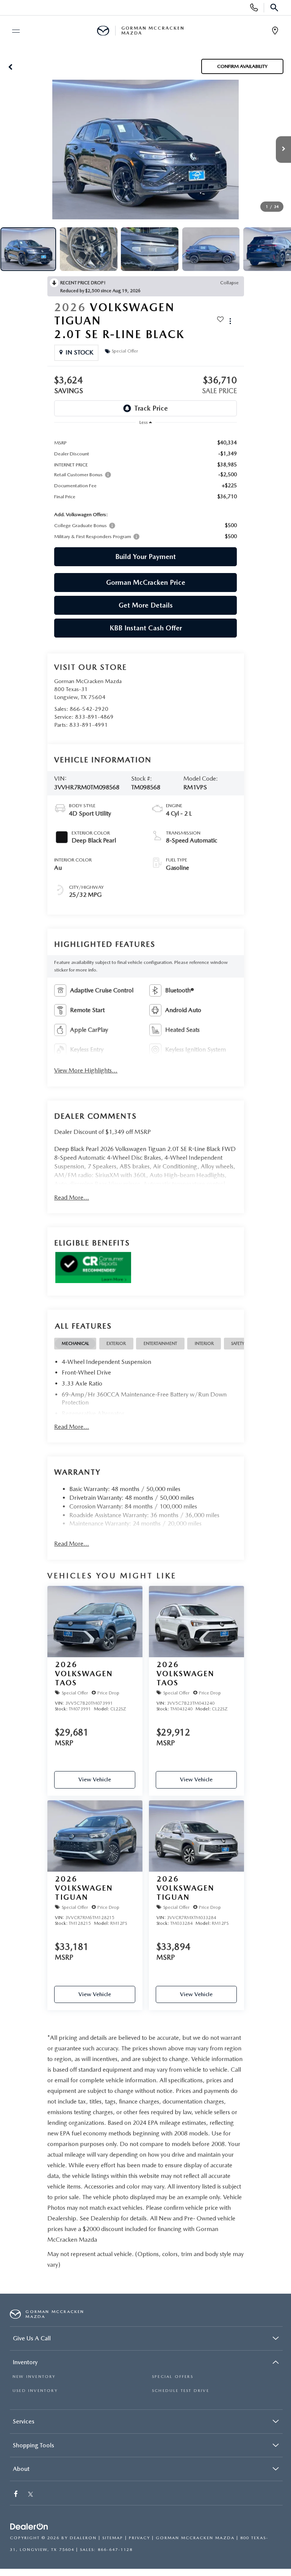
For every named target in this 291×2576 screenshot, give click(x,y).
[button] (10, 66)
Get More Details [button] (146, 605)
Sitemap (113, 2538)
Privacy (139, 2538)
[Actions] (230, 321)
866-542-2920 (89, 709)
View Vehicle (95, 1779)
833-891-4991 (89, 725)
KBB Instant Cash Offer (146, 628)
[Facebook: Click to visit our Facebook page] (17, 2495)
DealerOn (83, 2538)
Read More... (72, 1197)
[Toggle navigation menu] (13, 31)
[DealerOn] (29, 2527)
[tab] (75, 1344)
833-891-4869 (94, 717)
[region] (145, 489)
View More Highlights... (86, 1070)
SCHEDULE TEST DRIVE (181, 2391)
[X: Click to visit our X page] (31, 2495)
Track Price (151, 408)
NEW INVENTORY (34, 2377)
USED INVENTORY (35, 2391)
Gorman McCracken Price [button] (146, 582)
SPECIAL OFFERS (173, 2377)
